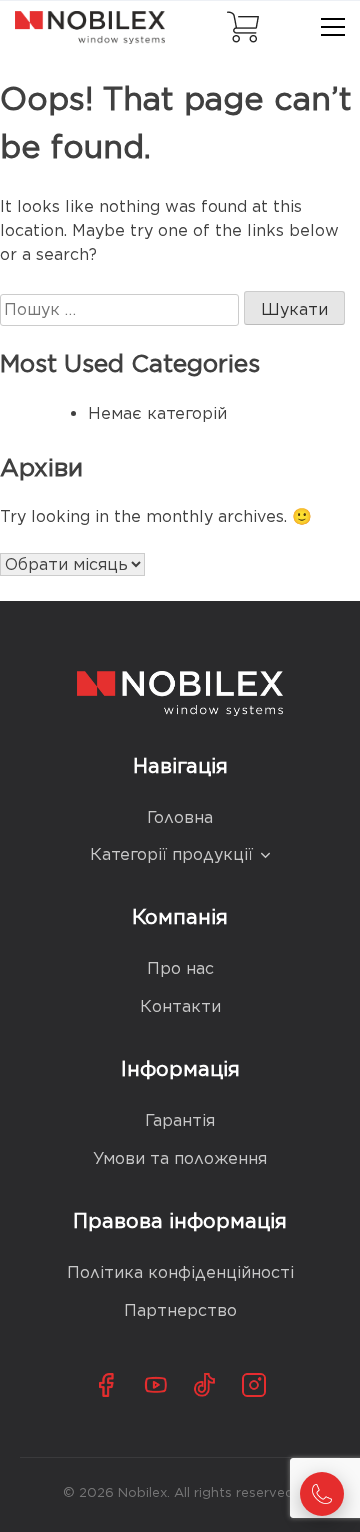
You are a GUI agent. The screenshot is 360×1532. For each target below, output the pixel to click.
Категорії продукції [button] (171, 854)
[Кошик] (243, 27)
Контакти (180, 1006)
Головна (180, 817)
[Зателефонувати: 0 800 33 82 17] (322, 1494)
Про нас (180, 968)
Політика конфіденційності (180, 1272)
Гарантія (180, 1120)
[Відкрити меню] (333, 27)
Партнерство (180, 1310)
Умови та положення (180, 1158)
